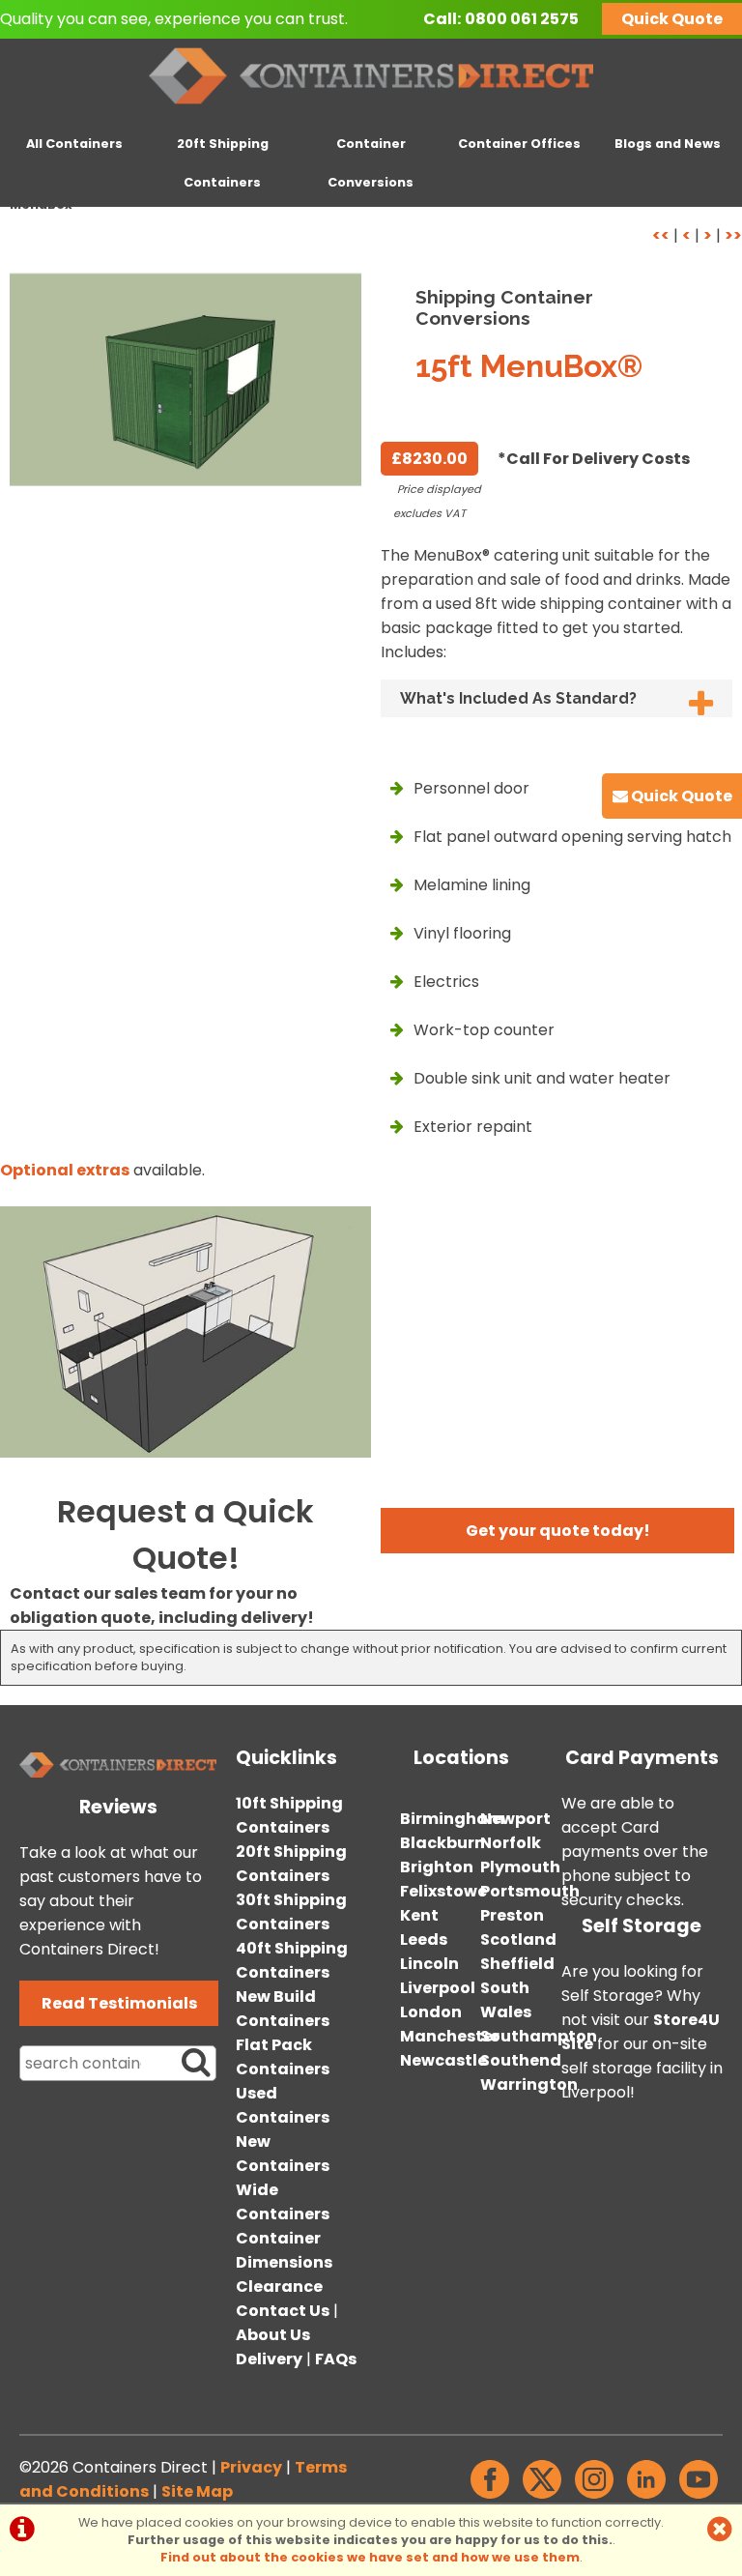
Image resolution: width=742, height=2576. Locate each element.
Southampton (539, 2036)
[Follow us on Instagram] (594, 2498)
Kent (419, 1915)
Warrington (529, 2084)
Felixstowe (443, 1891)
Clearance (279, 2287)
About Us (273, 2335)
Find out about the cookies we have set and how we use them (370, 2557)
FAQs (336, 2359)
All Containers (74, 144)
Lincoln (429, 1964)
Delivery (269, 2359)
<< (661, 235)
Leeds (424, 1939)
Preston (512, 1915)
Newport (515, 1819)
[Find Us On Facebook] (490, 2498)
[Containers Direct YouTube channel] (699, 2498)
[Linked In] (646, 2498)
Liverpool (438, 1988)
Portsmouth (530, 1891)
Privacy (251, 2467)
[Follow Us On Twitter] (542, 2498)
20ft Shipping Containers (223, 163)
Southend (521, 2060)
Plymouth (520, 1867)
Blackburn (442, 1843)
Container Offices (519, 144)
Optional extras (65, 1170)
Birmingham (452, 1819)
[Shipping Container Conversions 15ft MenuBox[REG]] (185, 379)
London (431, 2012)
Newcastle (443, 2060)
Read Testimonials (119, 2003)
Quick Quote (672, 19)
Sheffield (517, 1964)
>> (733, 235)
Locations (461, 1758)
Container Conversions (371, 163)
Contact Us (283, 2311)
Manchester (450, 2036)
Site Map (197, 2491)
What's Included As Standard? (518, 698)
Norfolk (511, 1843)
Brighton (437, 1867)
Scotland (518, 1939)
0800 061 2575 (522, 19)
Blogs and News (668, 144)
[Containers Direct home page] (371, 108)
